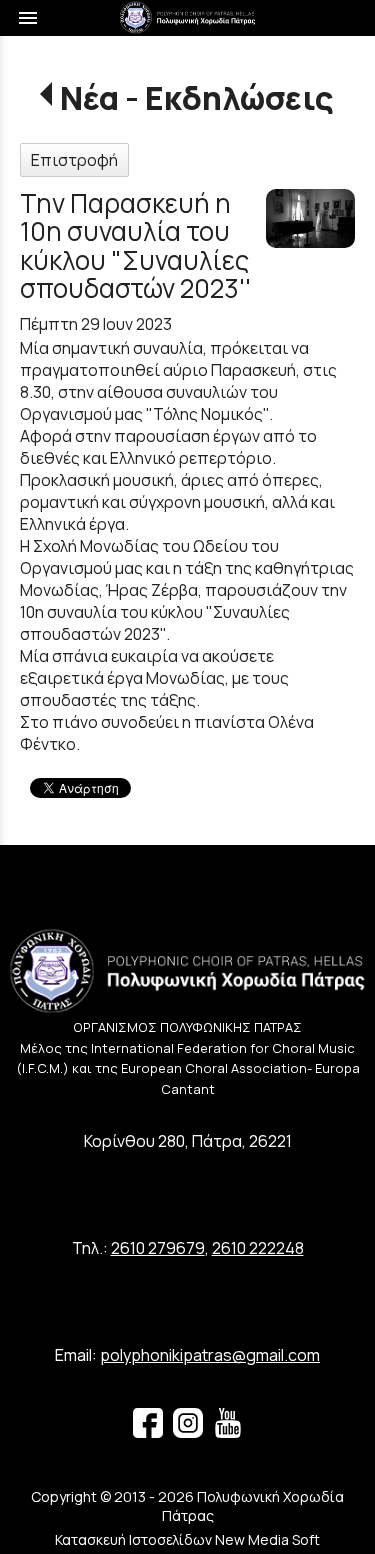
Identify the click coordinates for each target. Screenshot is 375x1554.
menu (28, 18)
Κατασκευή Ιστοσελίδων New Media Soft (187, 1539)
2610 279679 (158, 1248)
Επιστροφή (74, 160)
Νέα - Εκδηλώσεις (197, 98)
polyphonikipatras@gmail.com (210, 1355)
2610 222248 (258, 1248)
